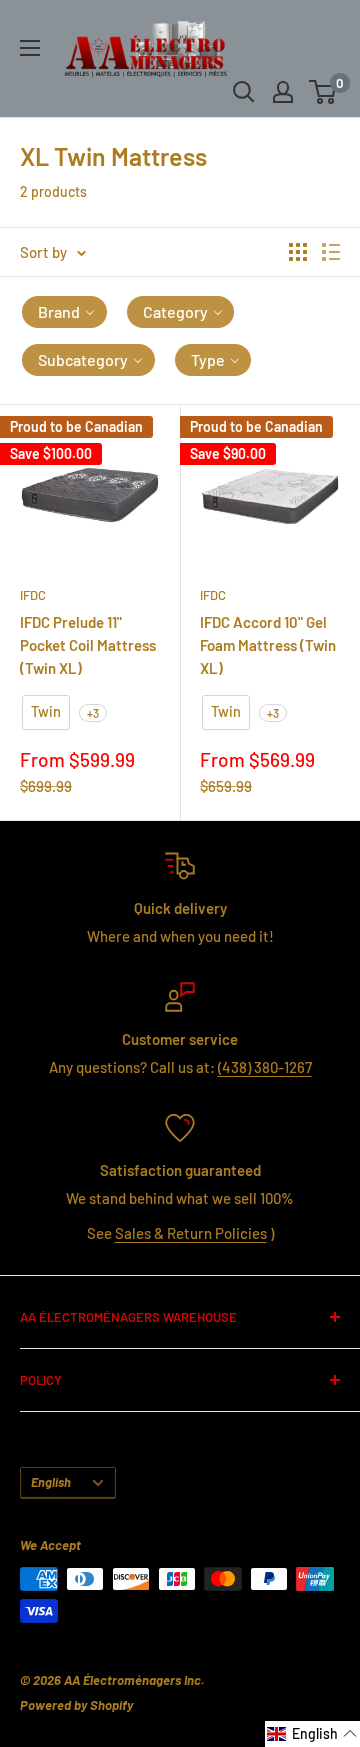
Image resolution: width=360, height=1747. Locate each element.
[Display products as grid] (298, 252)
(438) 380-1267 (265, 1067)
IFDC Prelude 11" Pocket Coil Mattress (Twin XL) (88, 645)
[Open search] (244, 92)
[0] (323, 92)
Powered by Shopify (76, 1705)
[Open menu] (30, 48)
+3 (93, 713)
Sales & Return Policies (191, 1233)
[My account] (283, 92)
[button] (64, 312)
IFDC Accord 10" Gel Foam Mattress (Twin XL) (268, 645)
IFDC (33, 595)
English (51, 1482)
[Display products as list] (331, 252)
